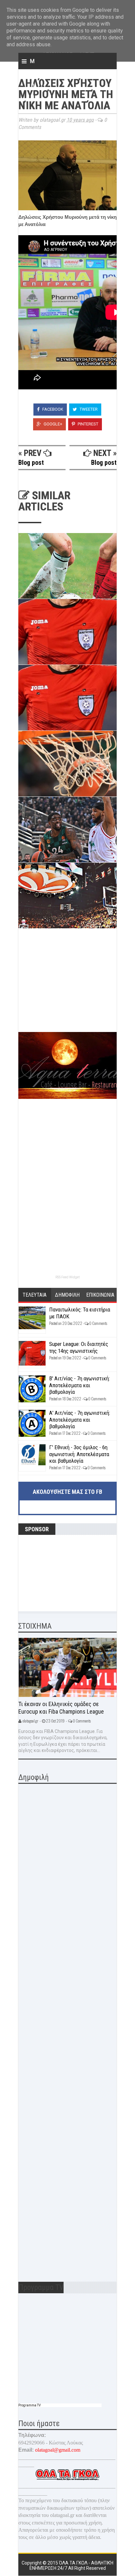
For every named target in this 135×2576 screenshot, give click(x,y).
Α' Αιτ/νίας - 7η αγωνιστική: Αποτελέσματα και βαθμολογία (80, 1420)
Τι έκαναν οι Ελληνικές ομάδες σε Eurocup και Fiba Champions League (61, 1708)
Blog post (31, 463)
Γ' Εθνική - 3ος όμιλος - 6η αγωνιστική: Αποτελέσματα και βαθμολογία (79, 1454)
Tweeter (88, 409)
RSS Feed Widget (67, 1277)
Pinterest (87, 424)
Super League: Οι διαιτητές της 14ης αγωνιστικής (79, 1347)
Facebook (52, 409)
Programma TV (29, 2405)
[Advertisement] (67, 986)
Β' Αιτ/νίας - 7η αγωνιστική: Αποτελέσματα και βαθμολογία (79, 1385)
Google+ (52, 424)
